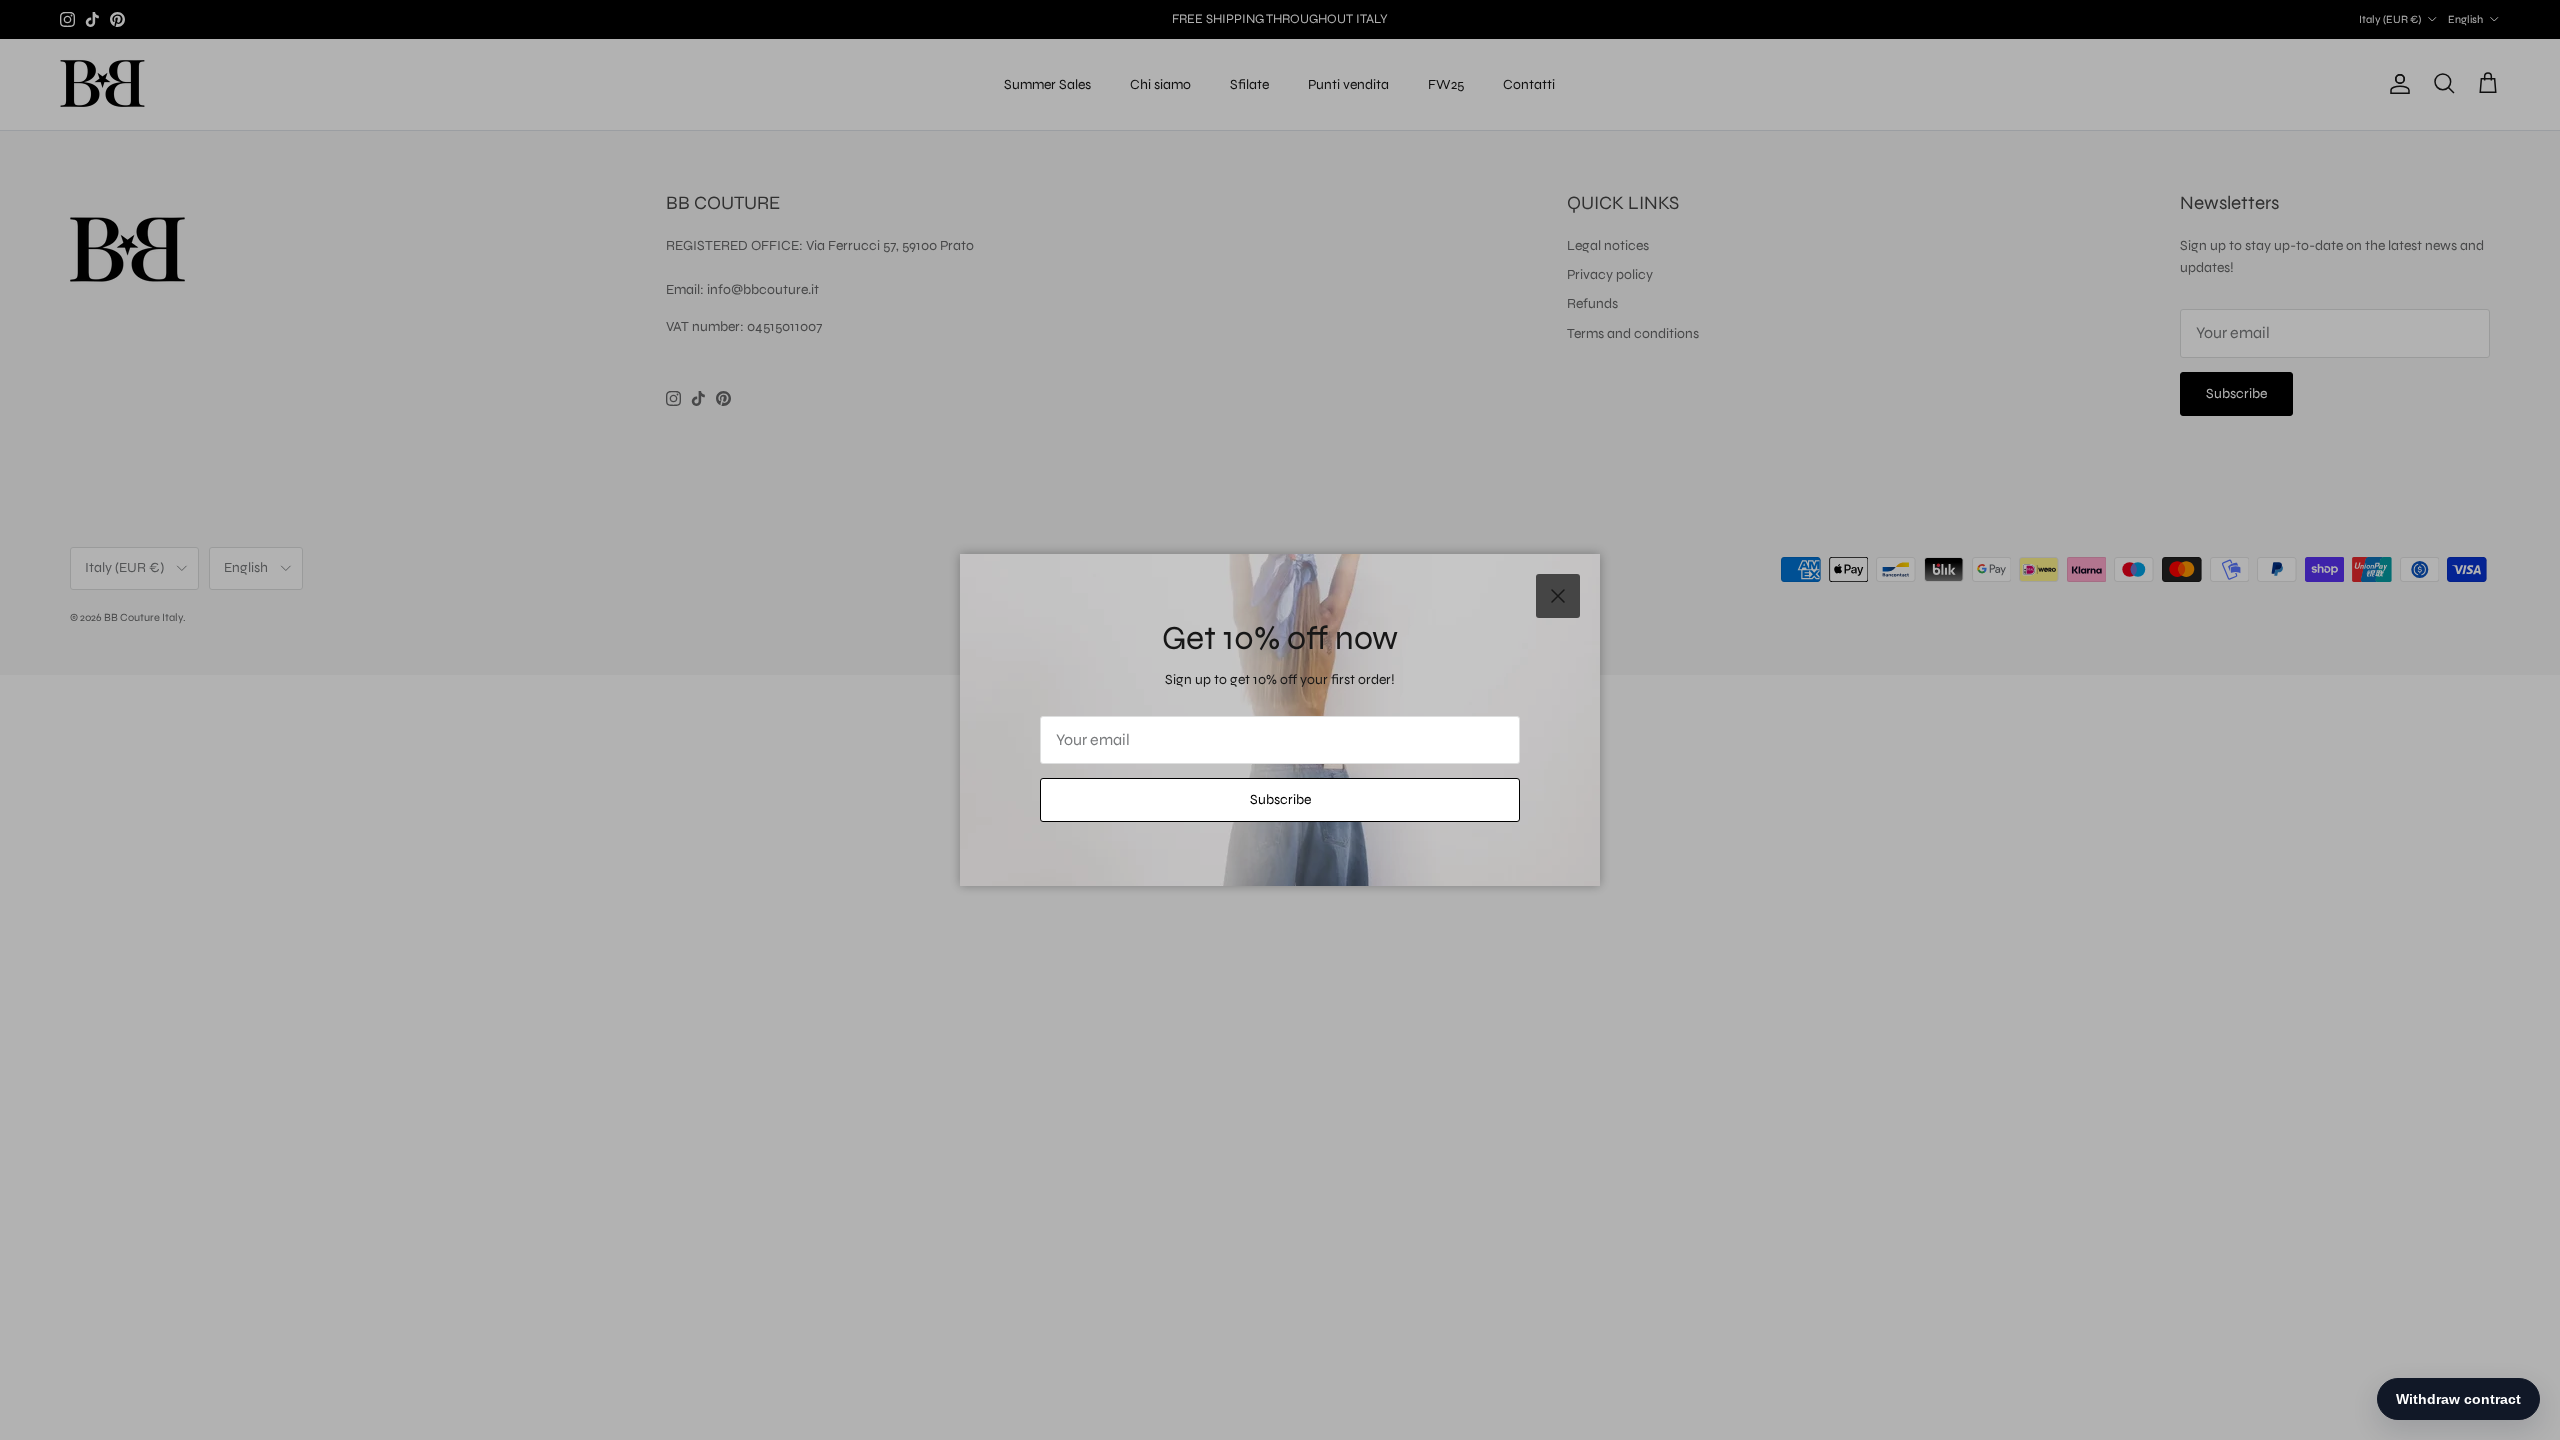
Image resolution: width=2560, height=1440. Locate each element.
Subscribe (1280, 799)
